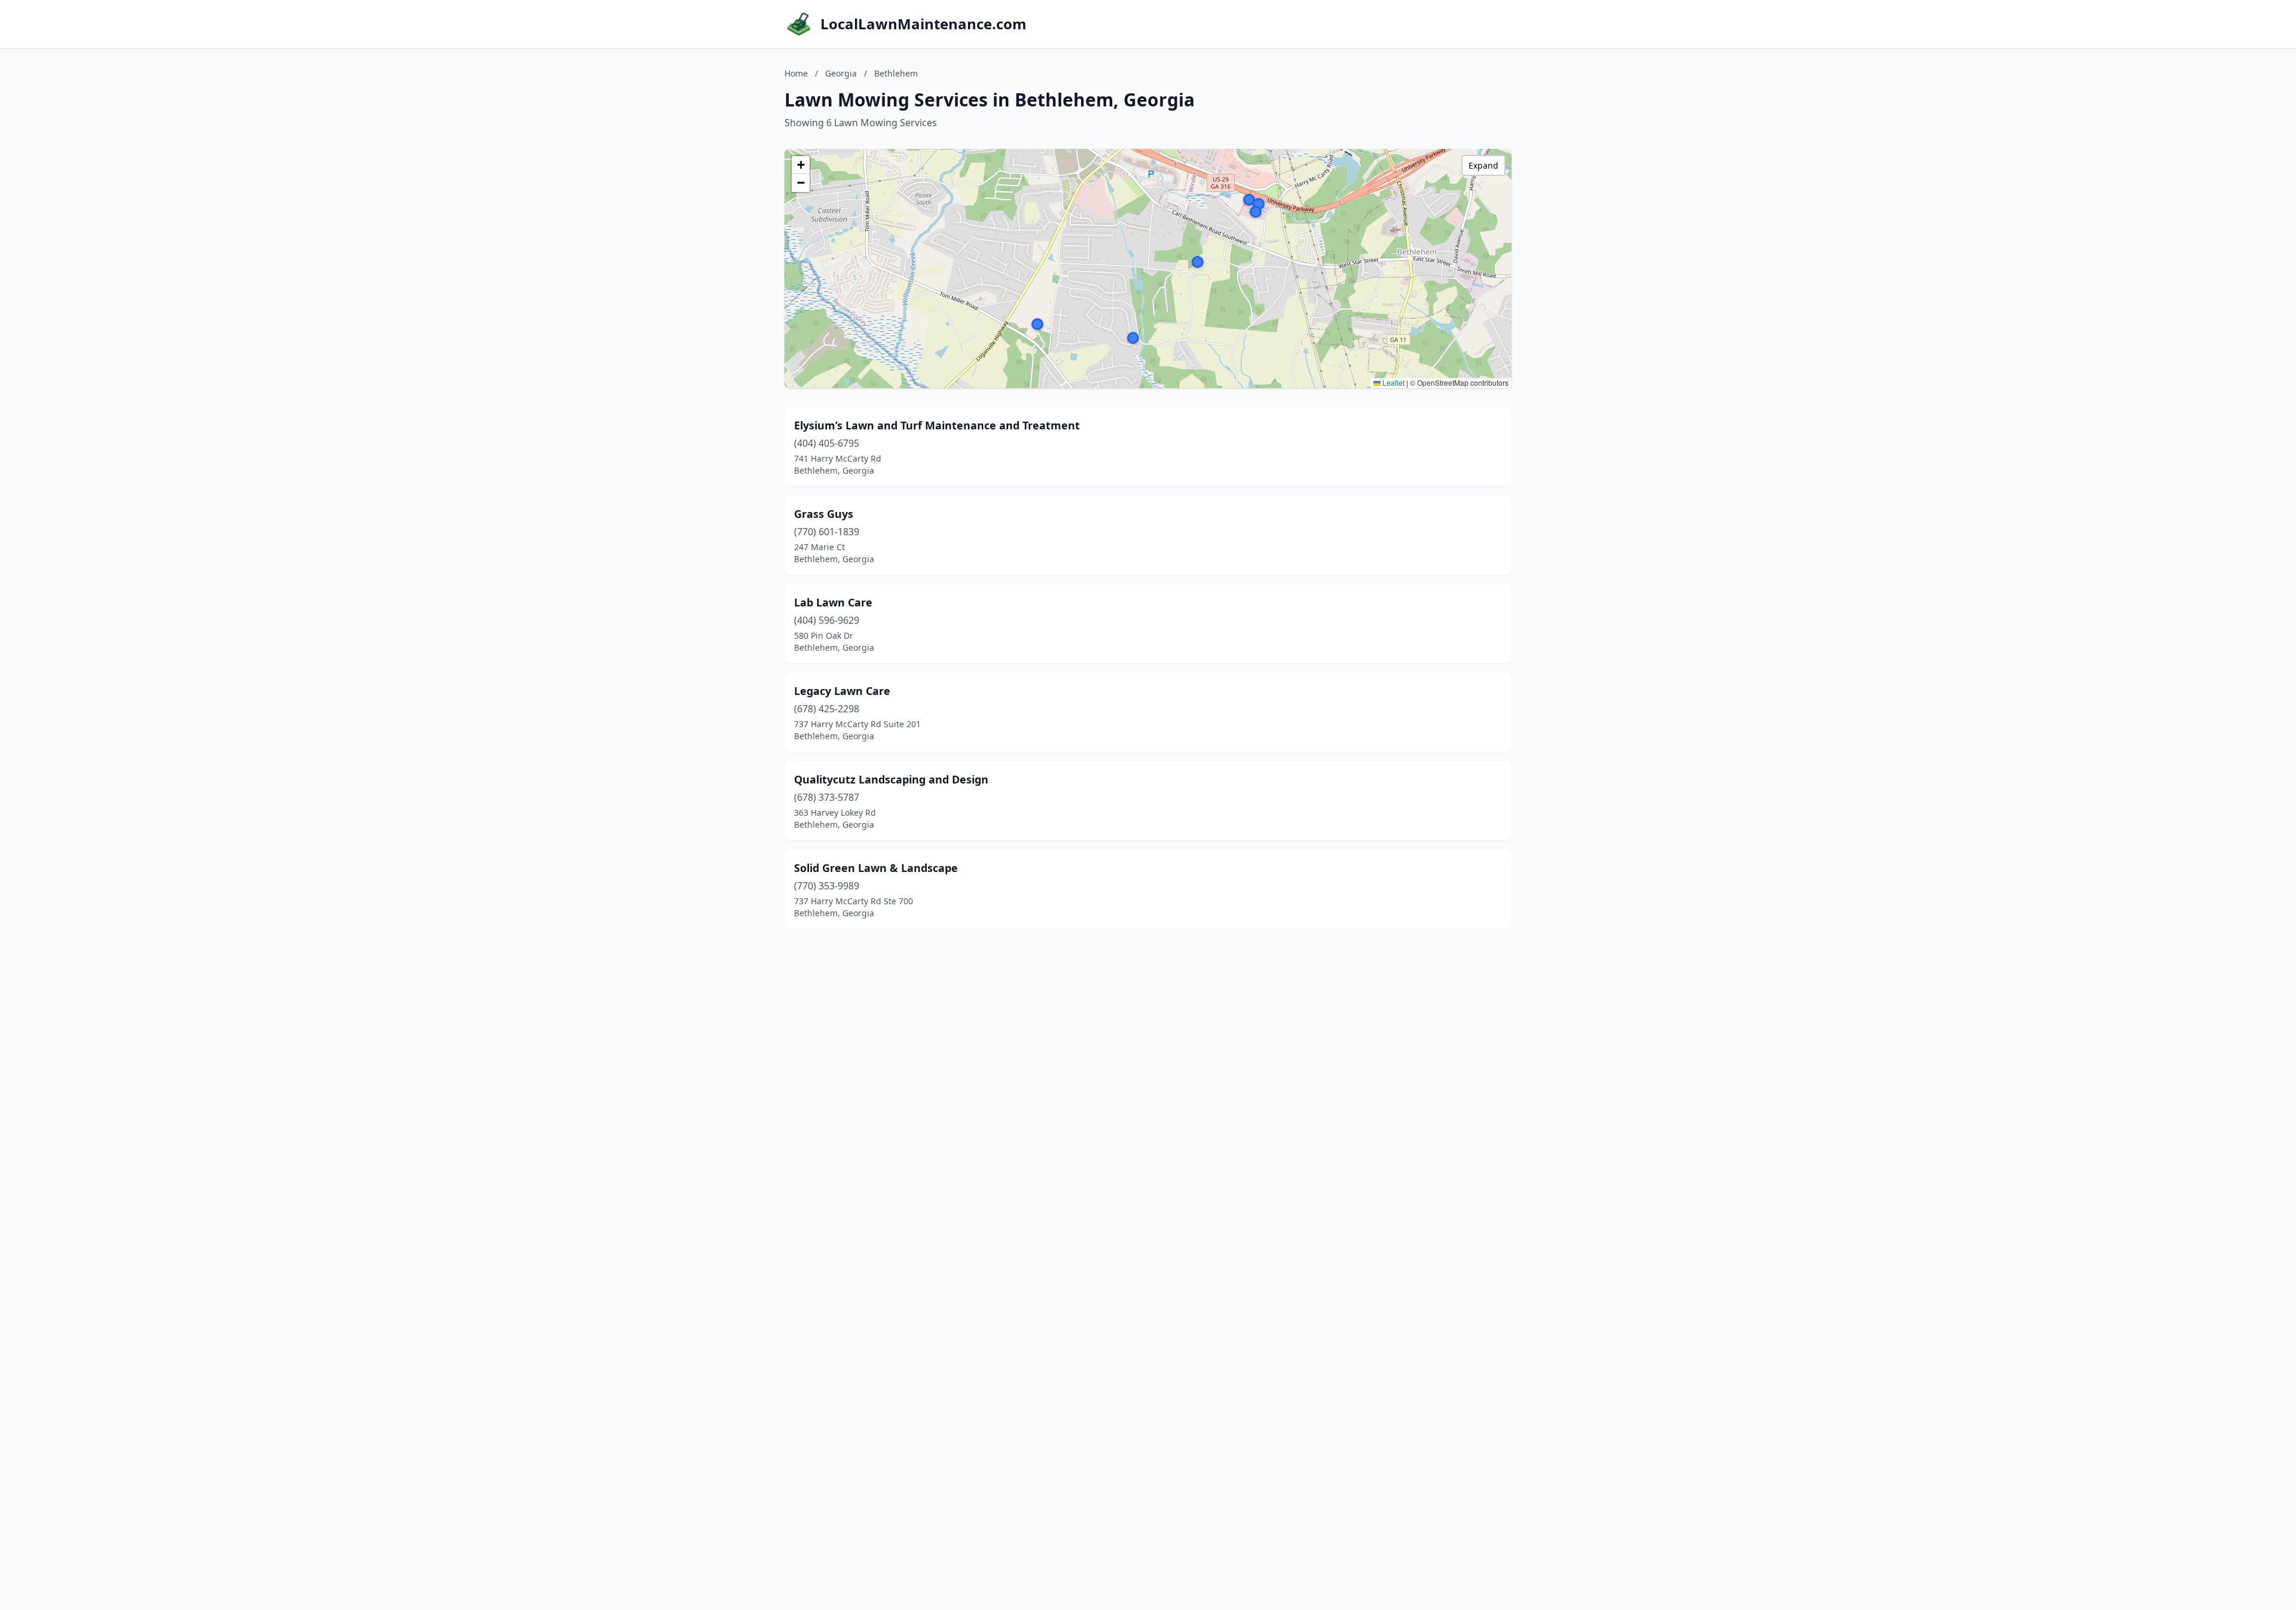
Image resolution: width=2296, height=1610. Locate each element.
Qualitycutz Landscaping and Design (891, 779)
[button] (1256, 212)
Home (796, 73)
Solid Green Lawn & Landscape (876, 868)
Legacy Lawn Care (842, 691)
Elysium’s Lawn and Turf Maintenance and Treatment (937, 425)
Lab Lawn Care (833, 602)
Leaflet (1393, 382)
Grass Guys (824, 514)
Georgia (841, 73)
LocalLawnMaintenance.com (923, 24)
